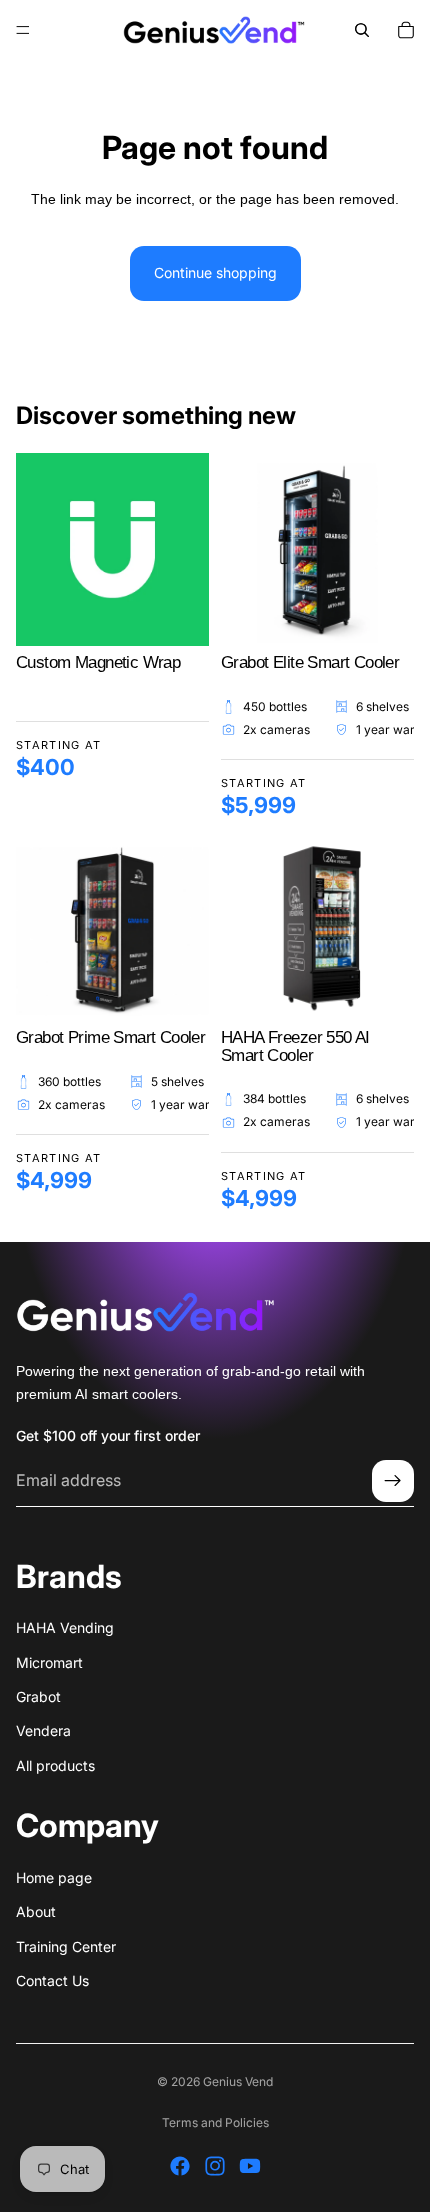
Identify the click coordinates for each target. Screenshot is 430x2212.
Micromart (49, 1662)
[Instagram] (215, 2166)
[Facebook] (180, 2166)
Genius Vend (238, 2081)
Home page (54, 1877)
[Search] (362, 30)
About (36, 1912)
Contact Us (52, 1980)
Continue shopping (215, 272)
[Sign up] (393, 1482)
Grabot (38, 1696)
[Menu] (23, 30)
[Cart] (406, 30)
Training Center (66, 1946)
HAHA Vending (65, 1628)
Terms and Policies (215, 2122)
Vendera (43, 1731)
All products (55, 1765)
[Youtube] (250, 2166)
